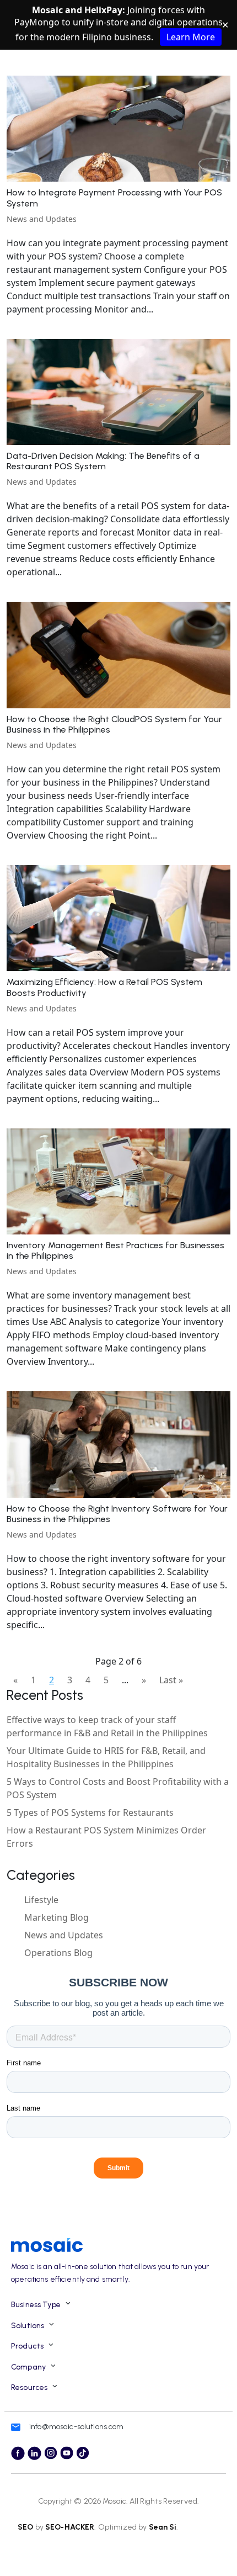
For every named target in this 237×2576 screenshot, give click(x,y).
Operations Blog (58, 1953)
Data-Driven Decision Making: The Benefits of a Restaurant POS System (103, 461)
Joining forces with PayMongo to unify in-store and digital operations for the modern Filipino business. (118, 23)
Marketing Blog (56, 1917)
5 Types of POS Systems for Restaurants (90, 1812)
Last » (171, 1680)
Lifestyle (41, 1900)
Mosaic (114, 2501)
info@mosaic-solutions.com (77, 2427)
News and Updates (42, 219)
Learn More (191, 37)
